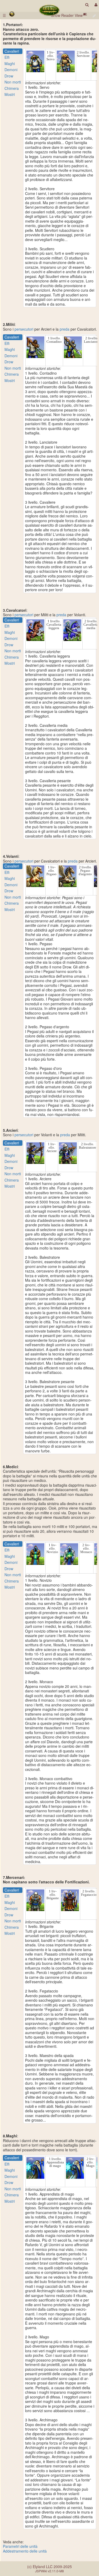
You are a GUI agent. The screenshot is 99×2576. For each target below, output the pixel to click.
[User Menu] (95, 5)
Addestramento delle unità (25, 2551)
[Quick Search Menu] (87, 5)
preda (65, 329)
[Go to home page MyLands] (49, 10)
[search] (87, 5)
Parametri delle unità (20, 2546)
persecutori (24, 329)
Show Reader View (67, 15)
